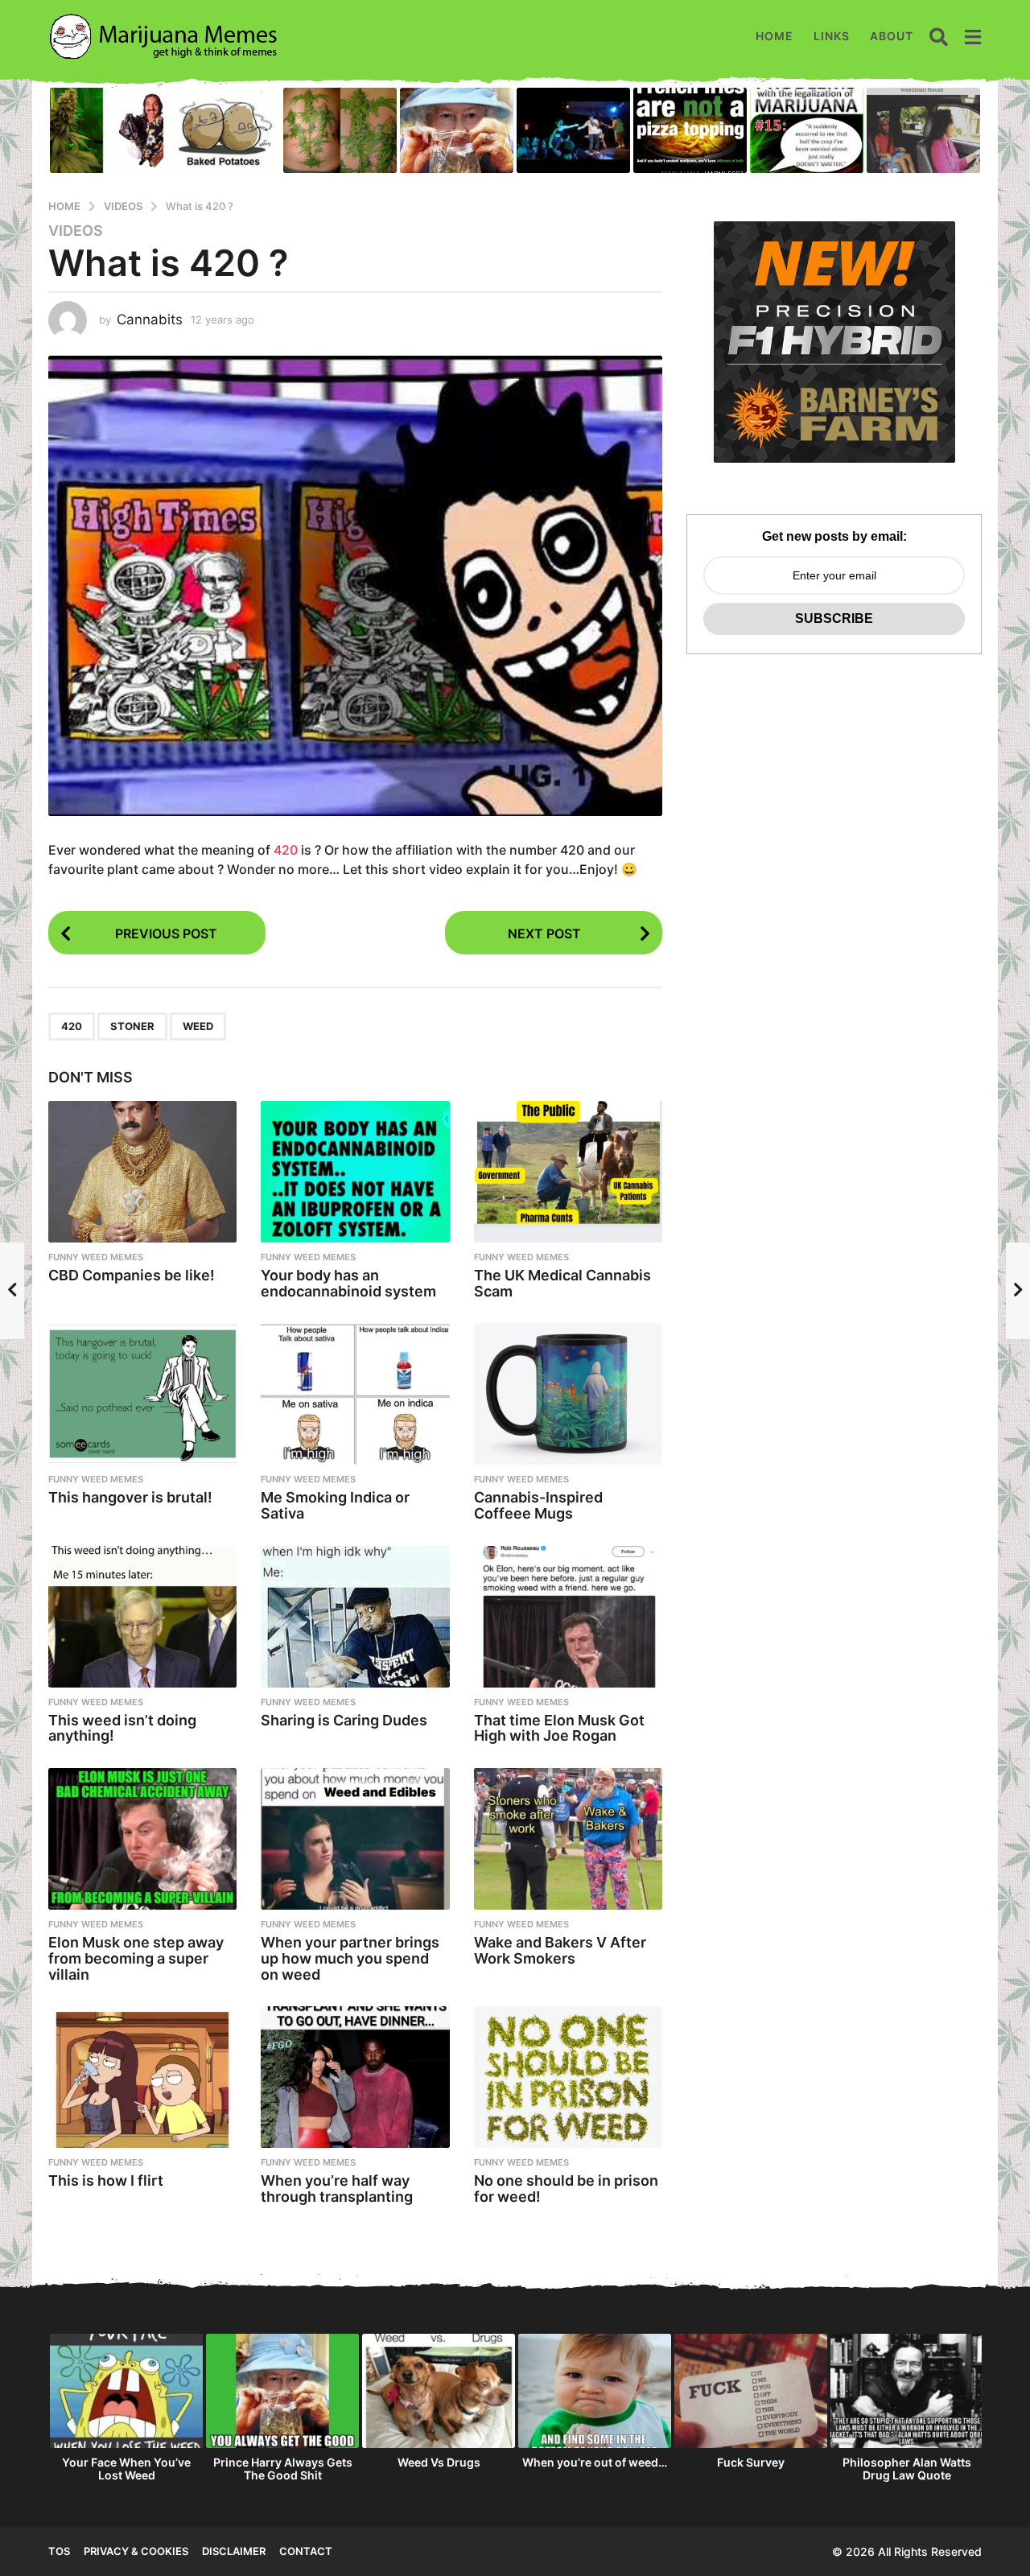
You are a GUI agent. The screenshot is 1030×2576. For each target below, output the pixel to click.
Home (775, 36)
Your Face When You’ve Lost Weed (126, 2469)
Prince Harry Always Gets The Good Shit (283, 2469)
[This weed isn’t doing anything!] (142, 1617)
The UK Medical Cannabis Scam (562, 1283)
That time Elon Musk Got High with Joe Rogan (559, 1728)
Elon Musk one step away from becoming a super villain (136, 1958)
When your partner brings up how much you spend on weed (350, 1958)
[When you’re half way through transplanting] (355, 2077)
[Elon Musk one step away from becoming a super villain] (142, 1839)
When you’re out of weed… (595, 2462)
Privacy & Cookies (136, 2551)
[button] (939, 36)
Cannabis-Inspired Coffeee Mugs (538, 1505)
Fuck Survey (751, 2462)
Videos (76, 231)
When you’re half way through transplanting (337, 2189)
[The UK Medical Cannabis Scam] (568, 1172)
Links (832, 36)
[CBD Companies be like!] (142, 1172)
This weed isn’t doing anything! (122, 1728)
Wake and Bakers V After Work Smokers (560, 1950)
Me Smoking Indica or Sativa (335, 1505)
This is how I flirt (106, 2180)
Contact (306, 2551)
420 (286, 850)
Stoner (132, 1026)
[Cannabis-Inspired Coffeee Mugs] (568, 1394)
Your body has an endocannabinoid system (348, 1283)
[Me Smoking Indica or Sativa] (355, 1394)
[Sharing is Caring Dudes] (355, 1617)
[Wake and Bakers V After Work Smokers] (568, 1839)
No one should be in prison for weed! (566, 2189)
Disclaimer (234, 2551)
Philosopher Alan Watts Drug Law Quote (907, 2469)
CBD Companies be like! (132, 1275)
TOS (59, 2551)
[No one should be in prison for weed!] (568, 2077)
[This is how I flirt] (142, 2077)
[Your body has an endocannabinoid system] (355, 1172)
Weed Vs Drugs (439, 2462)
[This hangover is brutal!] (142, 1394)
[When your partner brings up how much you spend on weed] (355, 1839)
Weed (198, 1026)
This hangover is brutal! (130, 1497)
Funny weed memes (96, 1257)
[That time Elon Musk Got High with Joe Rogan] (568, 1617)
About (892, 36)
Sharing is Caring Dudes (344, 1720)
